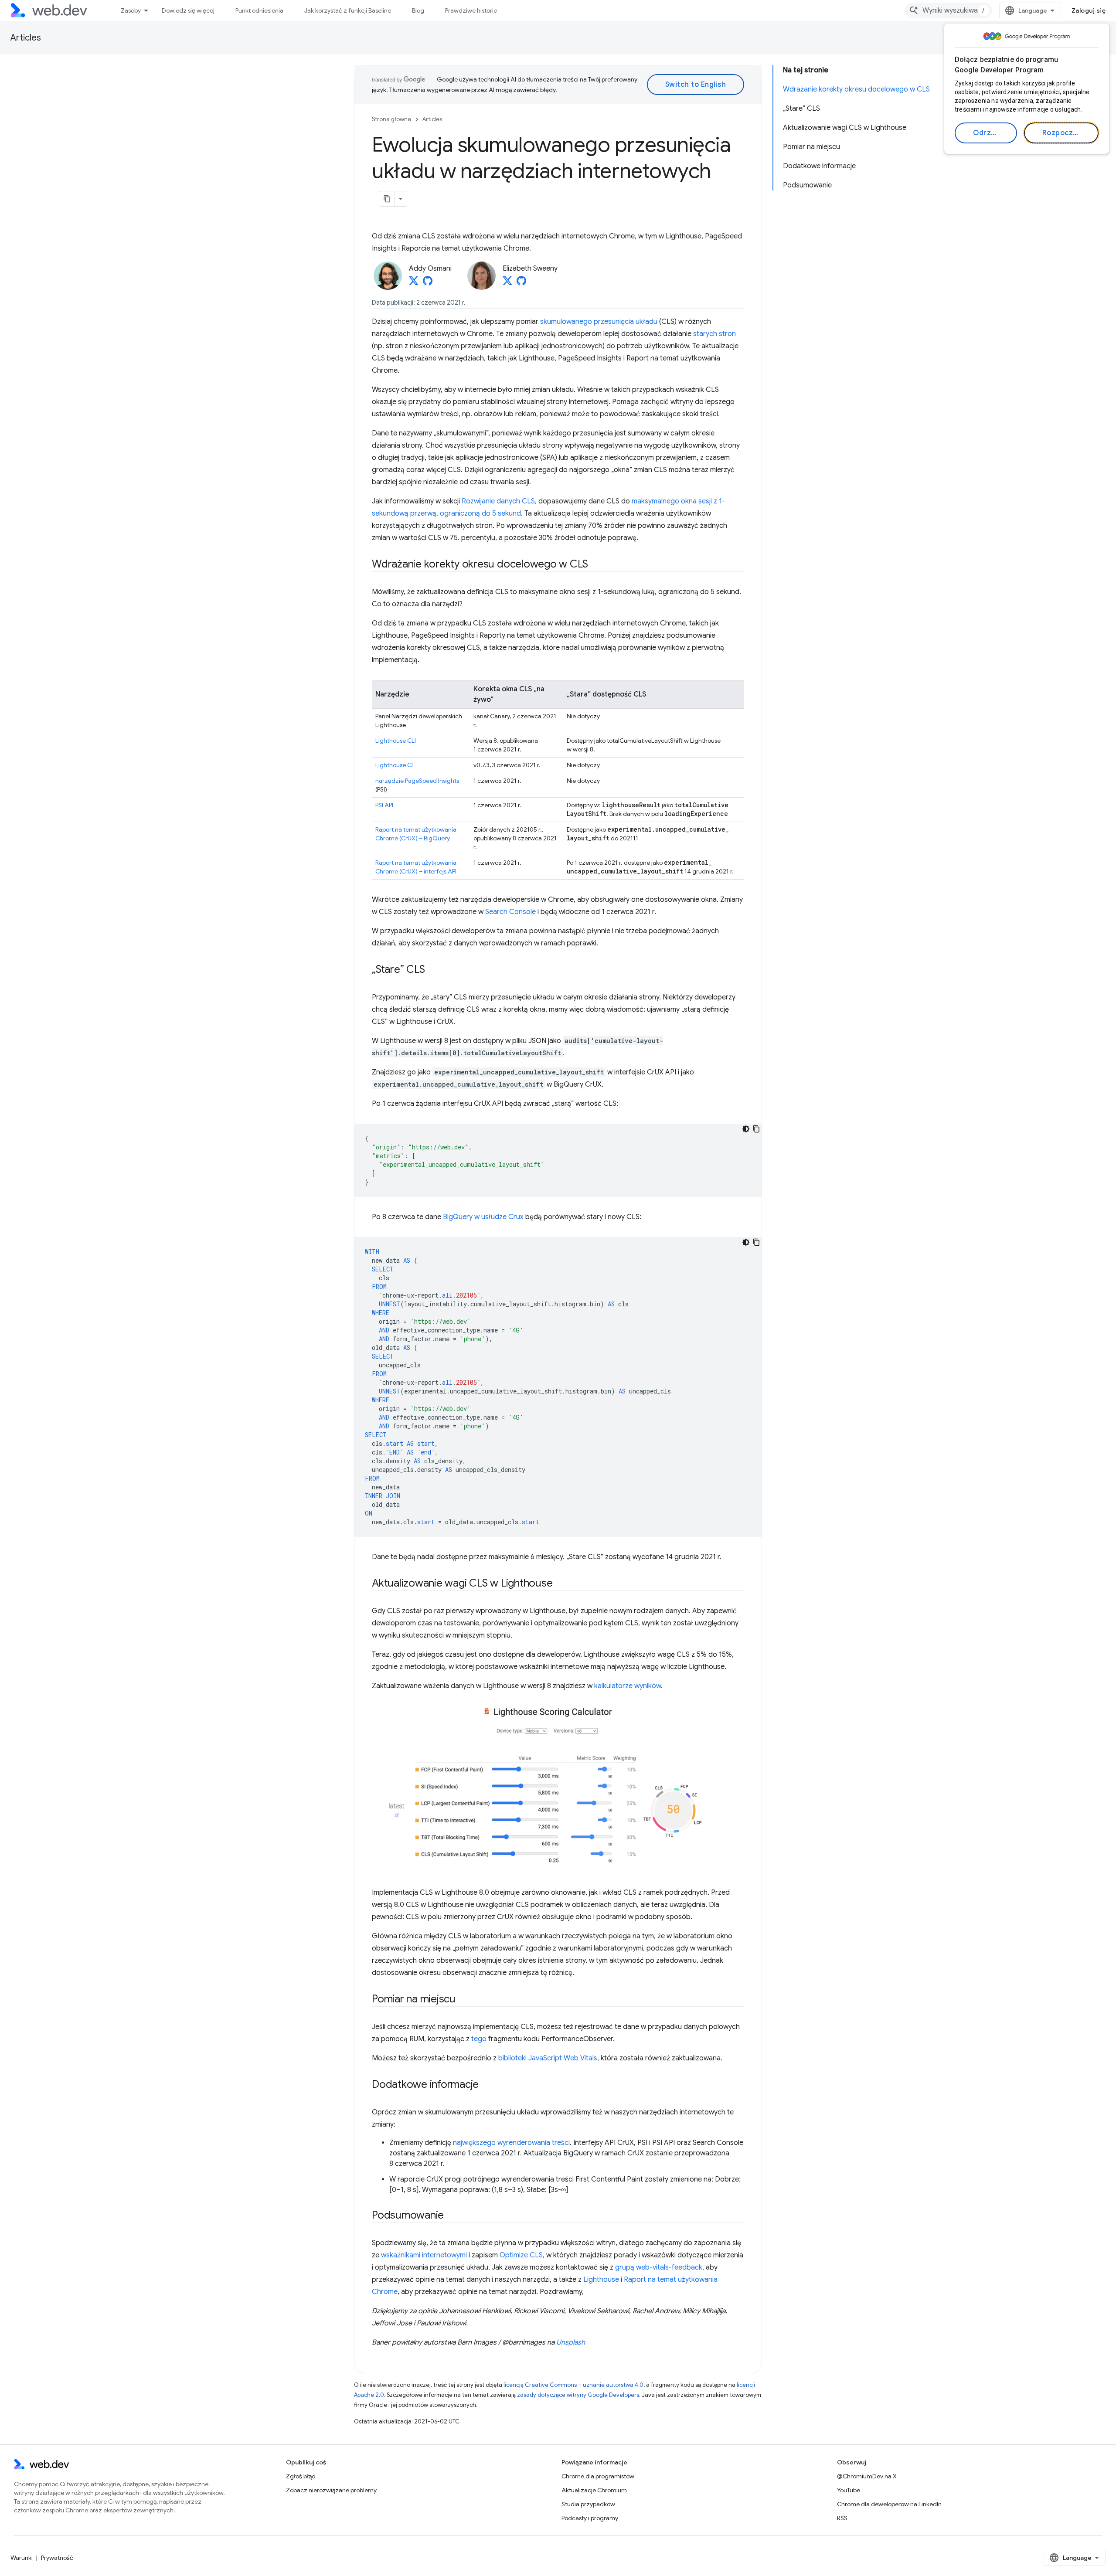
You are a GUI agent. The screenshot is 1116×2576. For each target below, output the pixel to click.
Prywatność (57, 2558)
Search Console (510, 912)
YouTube (849, 2490)
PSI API (384, 805)
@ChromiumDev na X (867, 2476)
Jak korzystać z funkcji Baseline (348, 10)
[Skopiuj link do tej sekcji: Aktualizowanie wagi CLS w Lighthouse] (560, 1584)
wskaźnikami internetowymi (424, 2255)
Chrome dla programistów (598, 2476)
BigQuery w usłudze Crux (483, 1217)
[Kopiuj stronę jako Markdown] (387, 199)
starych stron (715, 334)
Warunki (22, 2558)
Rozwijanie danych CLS (498, 501)
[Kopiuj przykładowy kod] (756, 1129)
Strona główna (391, 119)
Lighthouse (601, 2280)
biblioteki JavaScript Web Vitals (548, 2058)
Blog (418, 10)
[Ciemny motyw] (746, 1129)
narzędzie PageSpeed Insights (417, 781)
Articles (26, 38)
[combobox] (949, 10)
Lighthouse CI (394, 765)
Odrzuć (986, 133)
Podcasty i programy (590, 2518)
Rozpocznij (1062, 133)
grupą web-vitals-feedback (659, 2267)
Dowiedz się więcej (188, 10)
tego (479, 2039)
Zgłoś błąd (301, 2476)
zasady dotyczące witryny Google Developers (578, 2395)
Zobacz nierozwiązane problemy (331, 2490)
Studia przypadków (588, 2504)
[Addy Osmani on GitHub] (428, 283)
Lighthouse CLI (396, 741)
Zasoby (131, 10)
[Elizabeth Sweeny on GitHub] (521, 283)
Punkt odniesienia (259, 10)
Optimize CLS (521, 2255)
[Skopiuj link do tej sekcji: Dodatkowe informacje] (487, 2085)
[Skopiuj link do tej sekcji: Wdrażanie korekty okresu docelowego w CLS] (596, 565)
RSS (842, 2518)
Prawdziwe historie (471, 10)
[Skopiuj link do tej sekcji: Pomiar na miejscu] (463, 2000)
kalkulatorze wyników (628, 1686)
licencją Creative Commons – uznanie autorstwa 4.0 (573, 2385)
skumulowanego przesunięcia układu (599, 322)
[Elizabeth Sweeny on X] (507, 283)
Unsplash (571, 2342)
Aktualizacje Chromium (594, 2490)
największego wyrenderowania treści (511, 2143)
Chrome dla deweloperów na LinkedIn (889, 2504)
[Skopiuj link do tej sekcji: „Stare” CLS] (432, 970)
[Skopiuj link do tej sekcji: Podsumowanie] (452, 2216)
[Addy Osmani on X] (414, 283)
